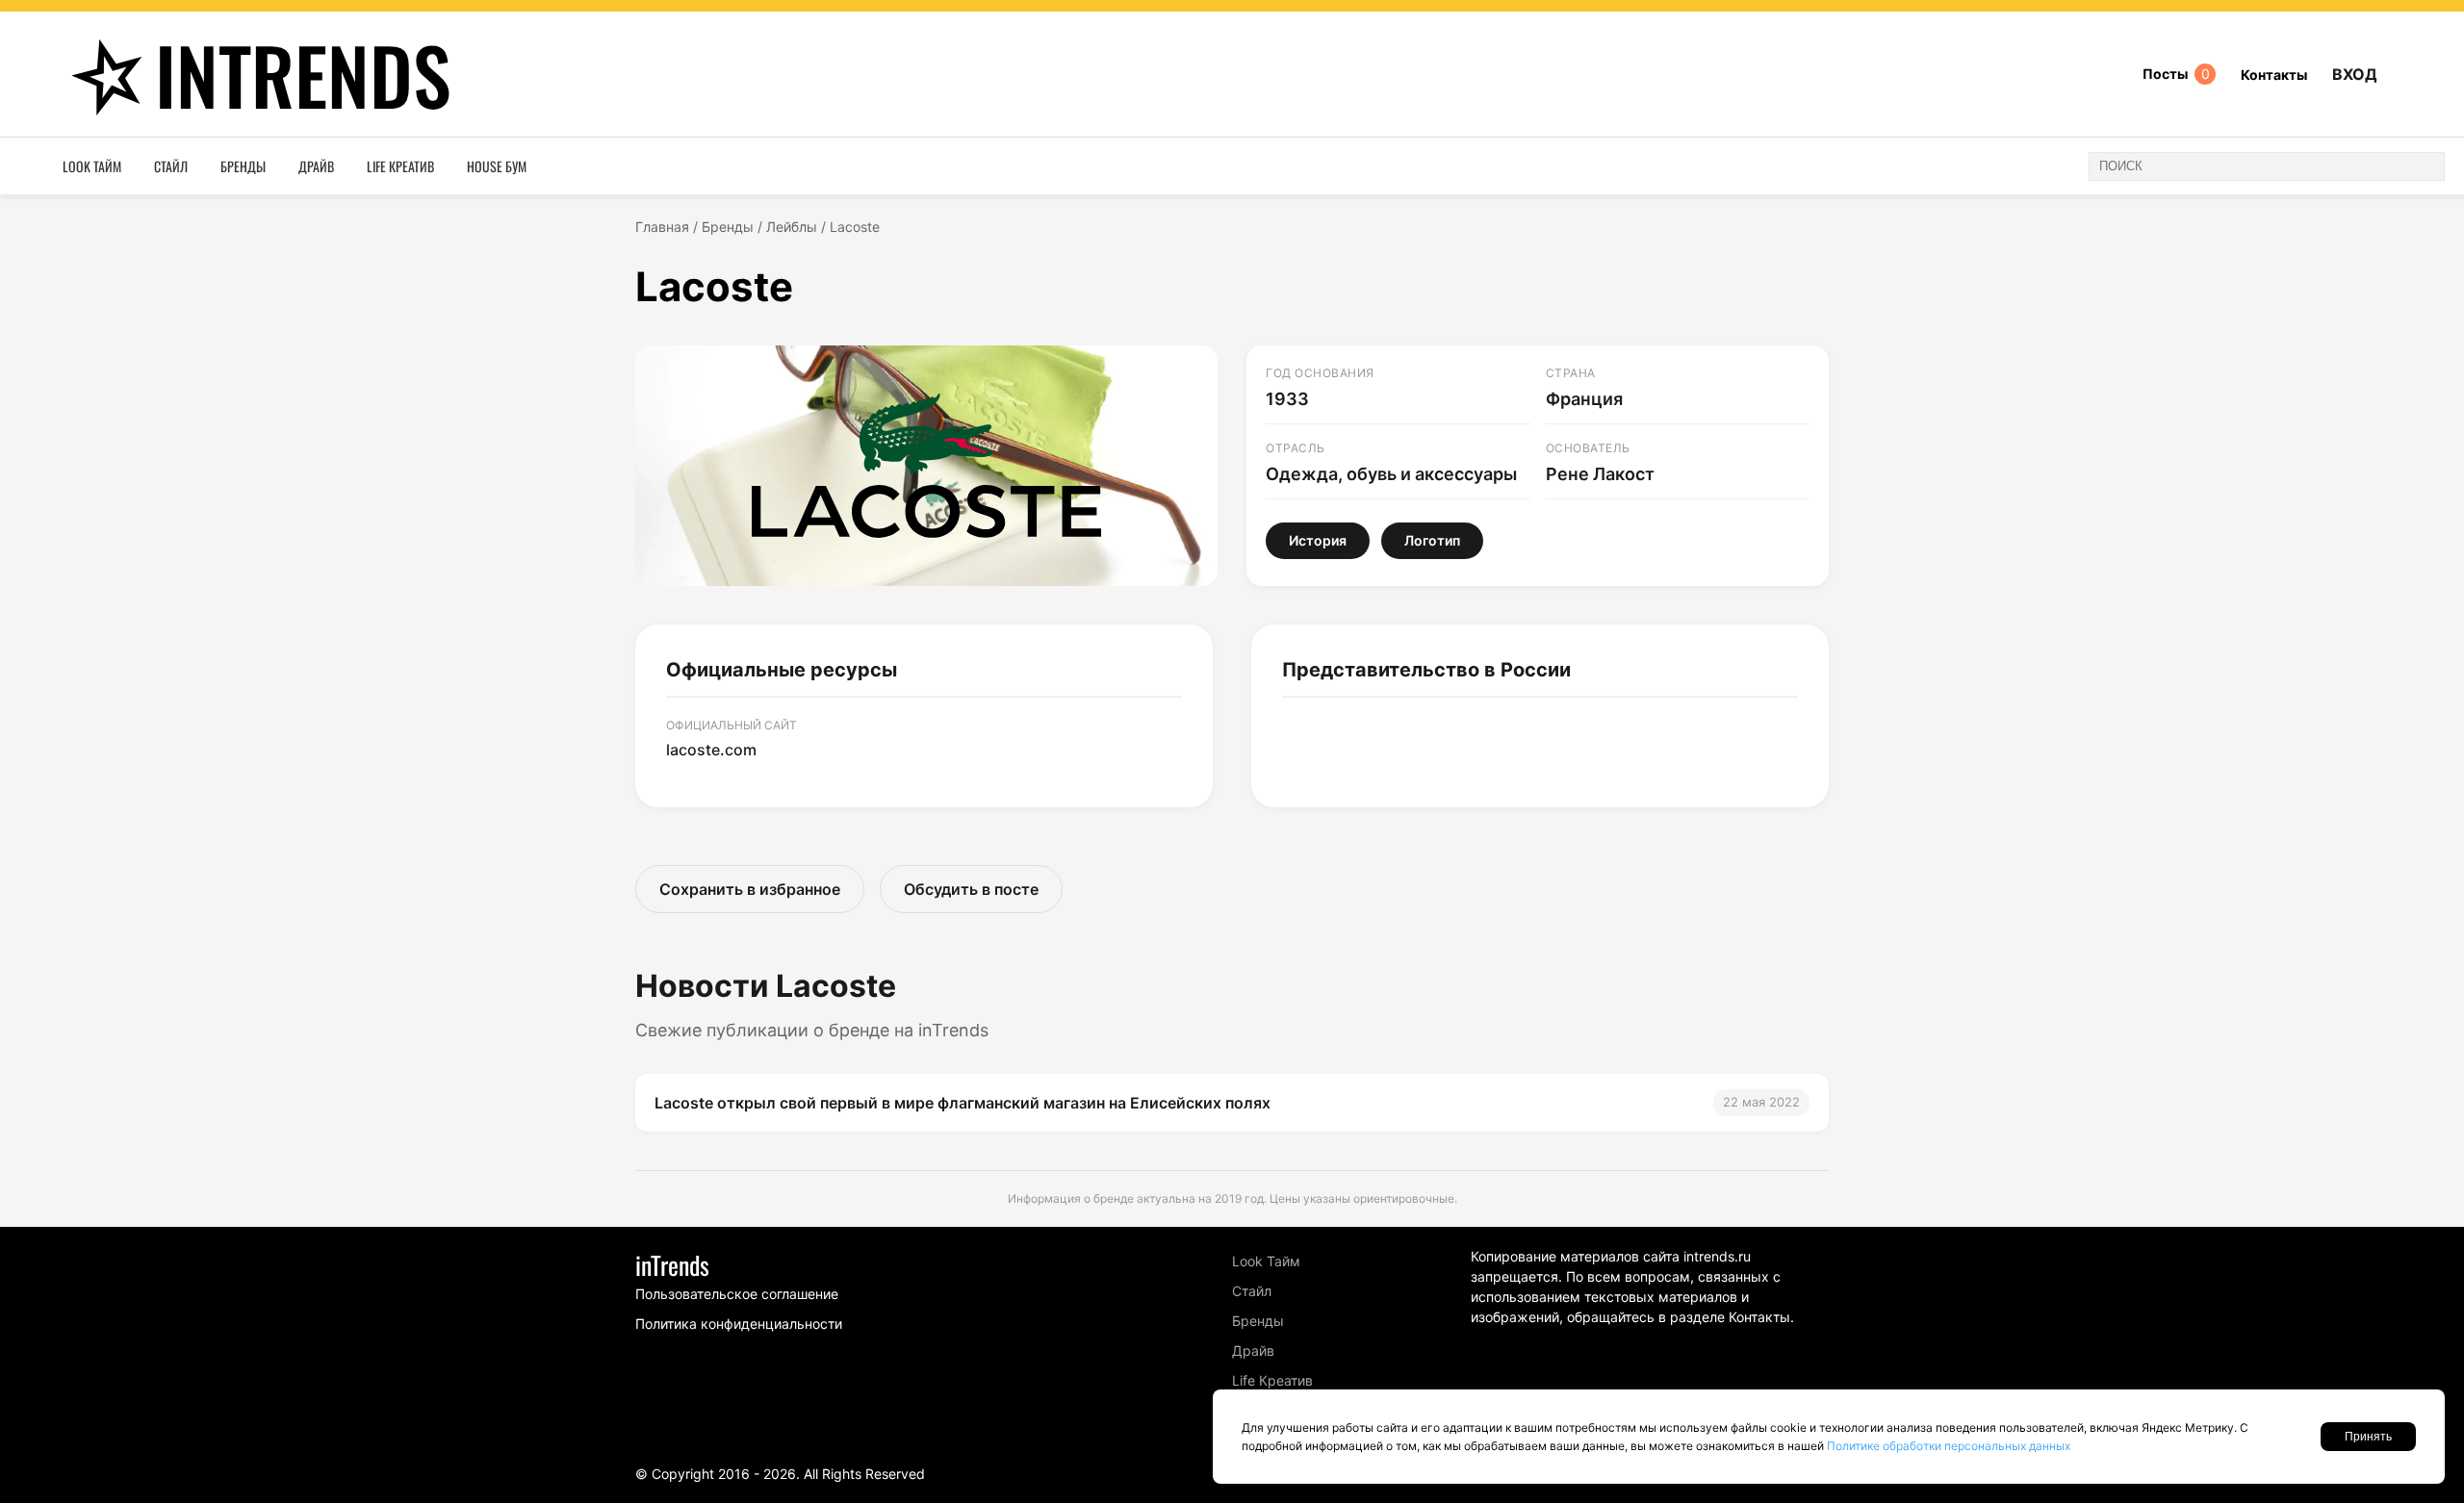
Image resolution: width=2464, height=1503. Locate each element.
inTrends (303, 74)
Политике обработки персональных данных (1949, 1446)
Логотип (1432, 540)
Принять (2368, 1437)
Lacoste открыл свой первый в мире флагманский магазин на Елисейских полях (962, 1103)
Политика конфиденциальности (739, 1324)
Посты (2176, 74)
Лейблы (792, 227)
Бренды (243, 166)
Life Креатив (400, 166)
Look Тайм (92, 166)
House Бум (497, 166)
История (1318, 540)
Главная (662, 227)
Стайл (171, 166)
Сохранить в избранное (750, 889)
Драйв (316, 166)
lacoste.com (711, 750)
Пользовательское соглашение (737, 1294)
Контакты (2274, 75)
